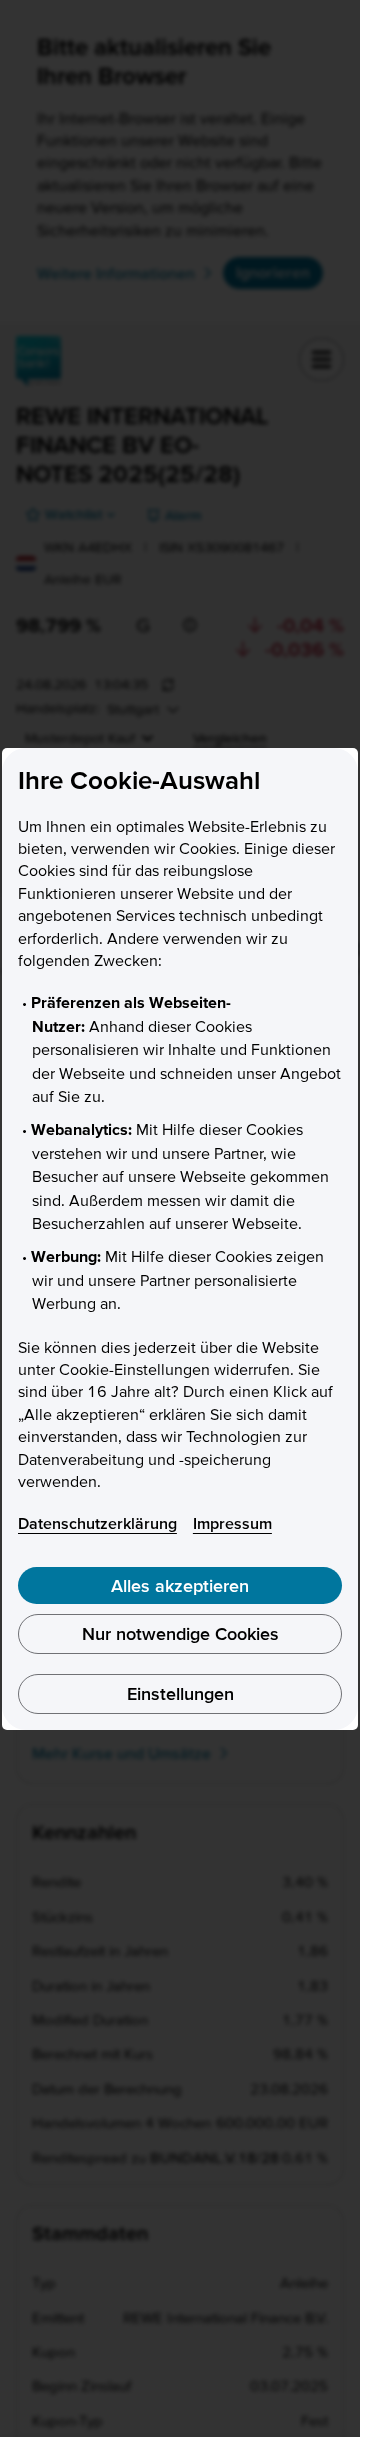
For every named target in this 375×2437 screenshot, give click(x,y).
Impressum (232, 1523)
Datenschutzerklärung (97, 1523)
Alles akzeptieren (180, 1585)
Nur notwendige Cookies (180, 1633)
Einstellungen (180, 1693)
